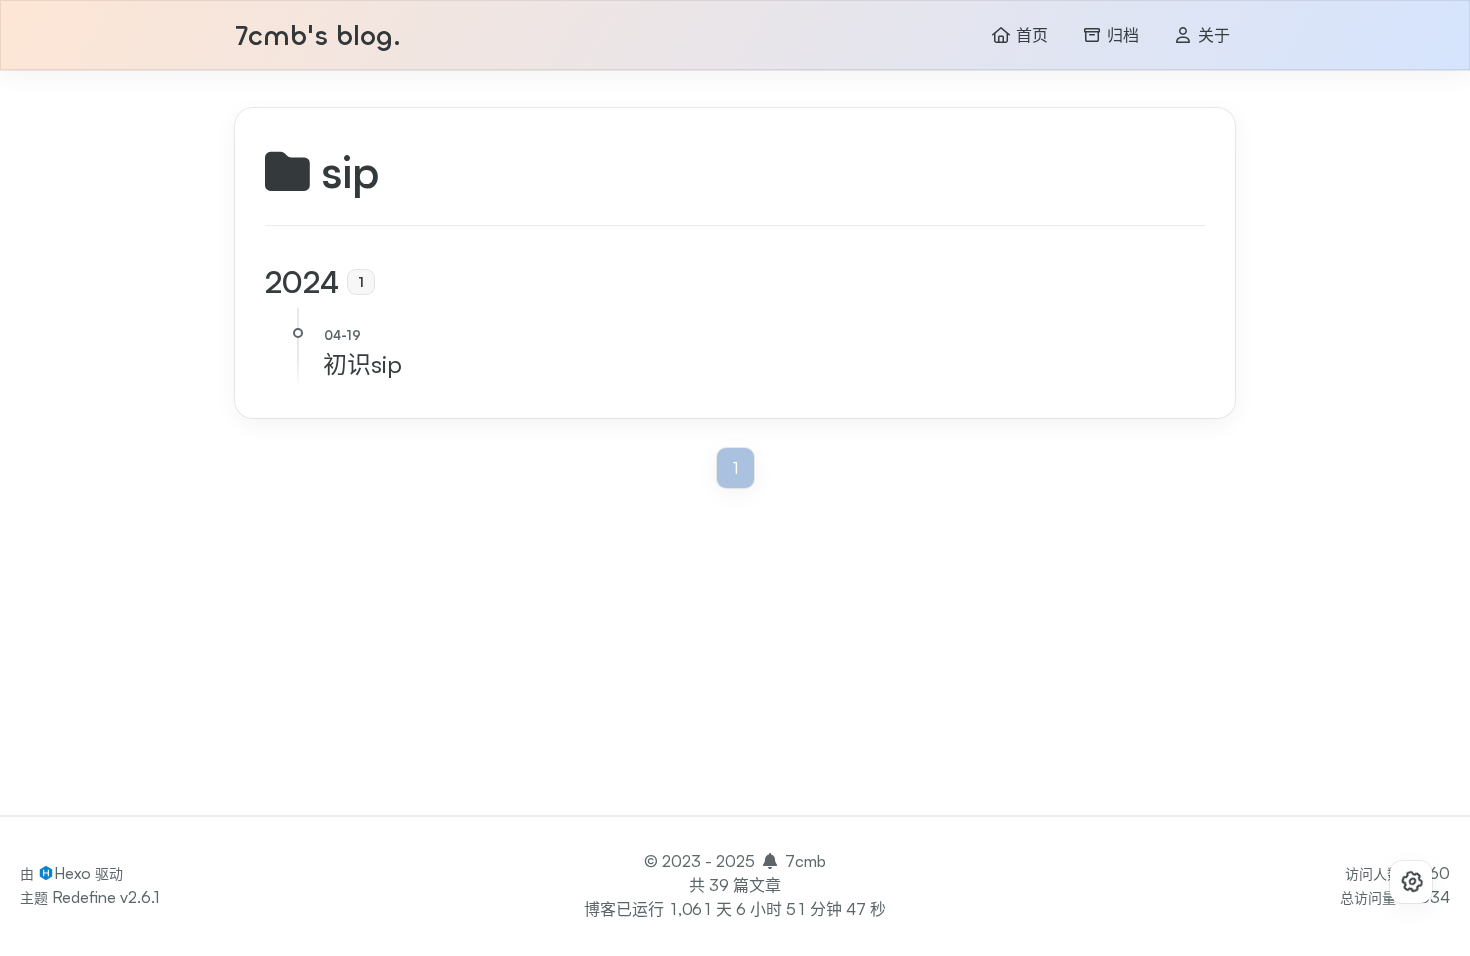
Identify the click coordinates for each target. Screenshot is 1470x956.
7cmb (805, 861)
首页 (1029, 35)
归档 (1120, 35)
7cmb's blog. (318, 36)
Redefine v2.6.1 (105, 897)
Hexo (72, 873)
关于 (1211, 35)
